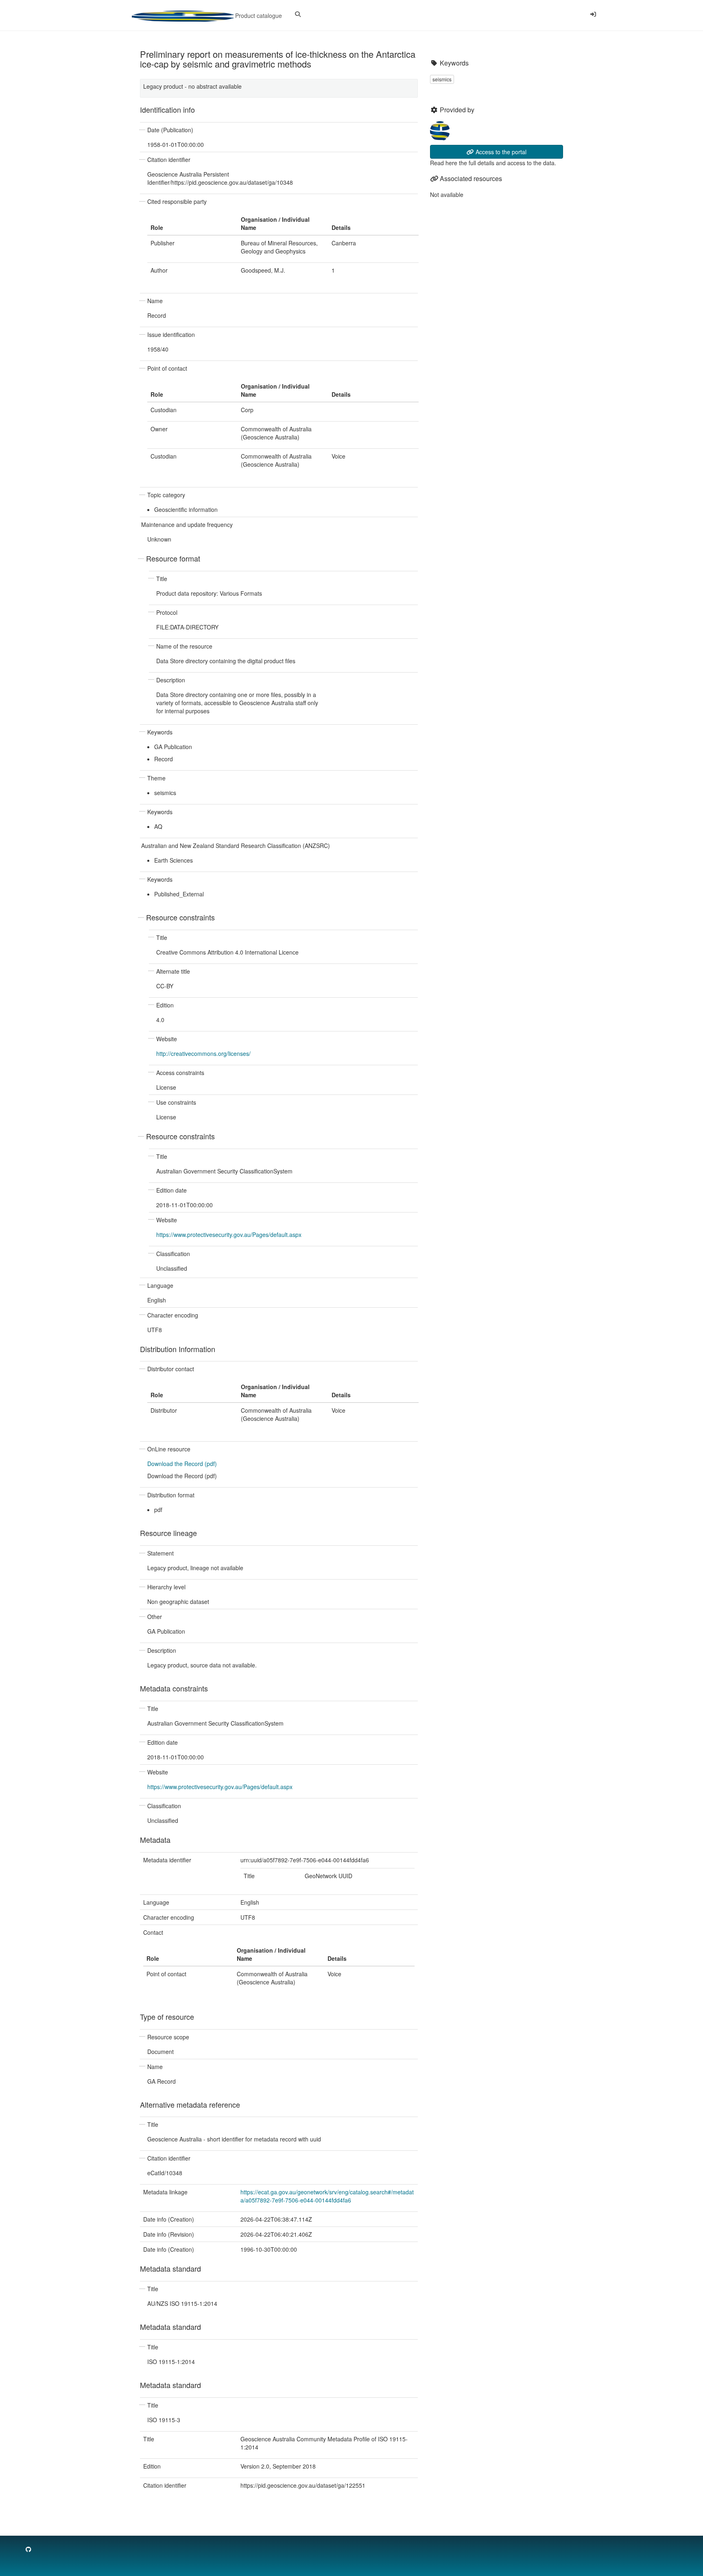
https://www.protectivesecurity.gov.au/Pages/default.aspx (229, 1234)
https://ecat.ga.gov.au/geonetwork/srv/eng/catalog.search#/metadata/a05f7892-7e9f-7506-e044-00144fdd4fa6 (327, 2196)
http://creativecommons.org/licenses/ (203, 1053)
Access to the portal (500, 152)
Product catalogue (258, 15)
